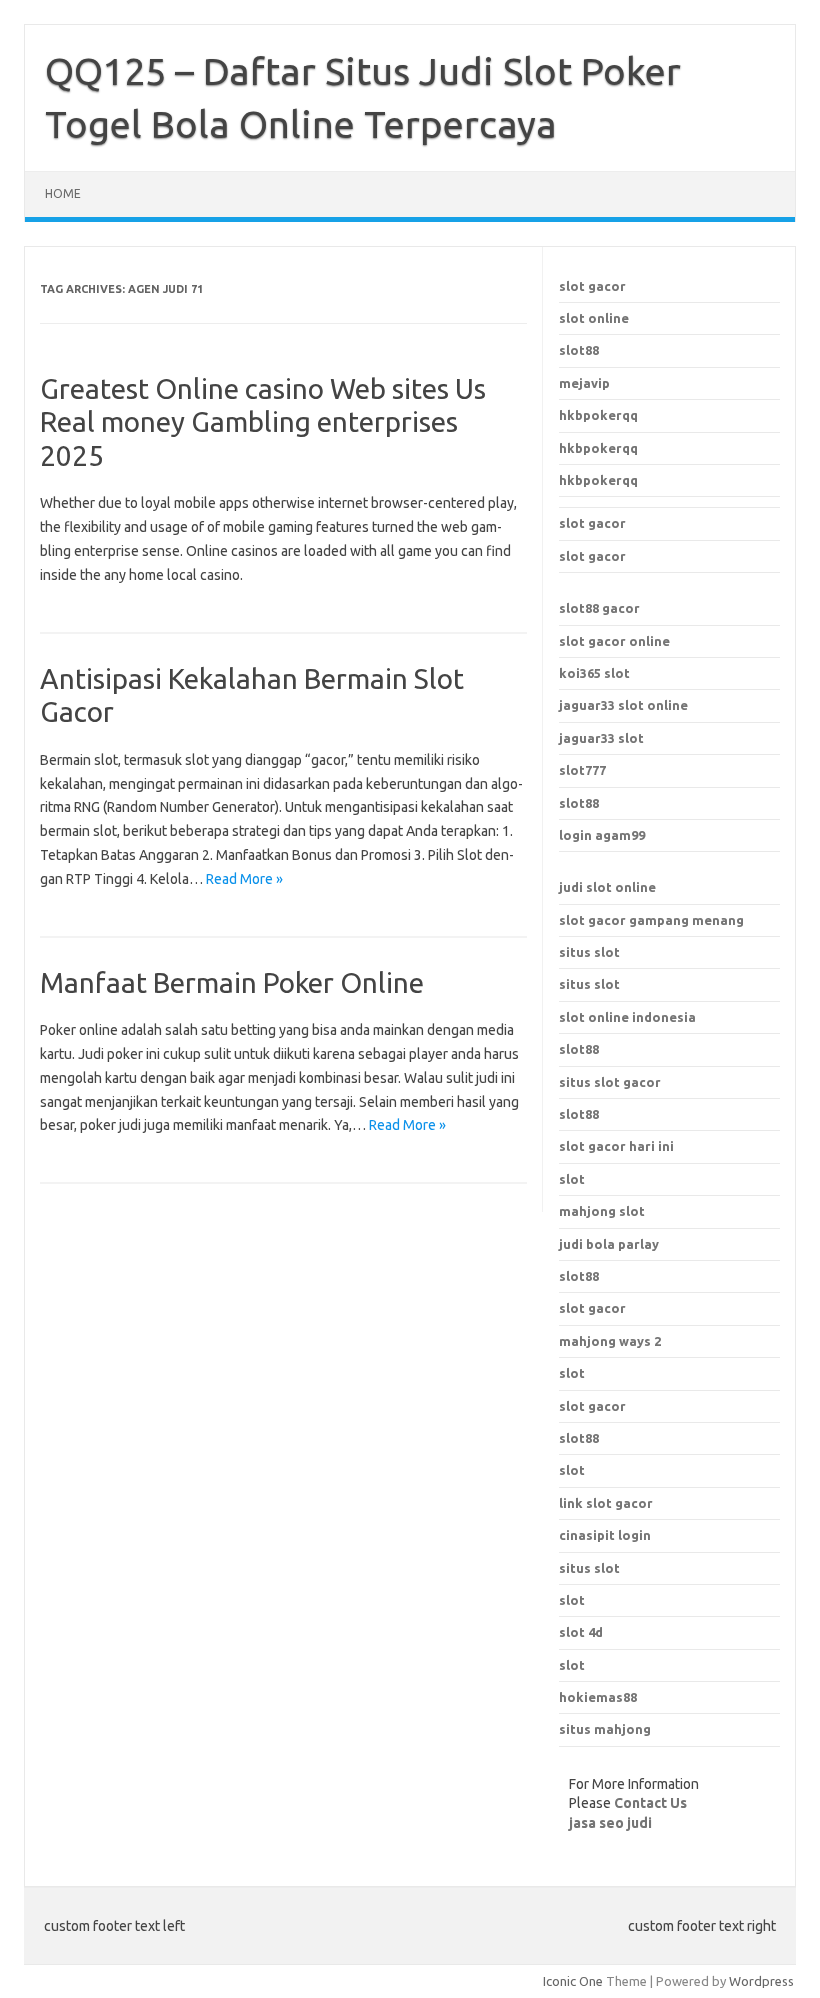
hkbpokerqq (598, 415)
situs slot (589, 952)
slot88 (579, 350)
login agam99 (602, 835)
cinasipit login (605, 1535)
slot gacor (592, 286)
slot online (594, 318)
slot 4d (581, 1632)
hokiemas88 (598, 1697)
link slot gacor (606, 1503)
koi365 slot (594, 673)
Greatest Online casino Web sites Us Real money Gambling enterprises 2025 (263, 422)
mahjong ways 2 (610, 1341)
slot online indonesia (627, 1017)
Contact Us (650, 1803)
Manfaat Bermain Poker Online (232, 982)
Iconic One (573, 1981)
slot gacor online (614, 641)
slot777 (582, 770)
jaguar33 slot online (623, 705)
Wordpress (761, 1981)
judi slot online (607, 887)
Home (63, 193)
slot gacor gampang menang (651, 920)
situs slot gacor (610, 1082)
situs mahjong (605, 1729)
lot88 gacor (599, 608)
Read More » (244, 879)
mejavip (584, 383)
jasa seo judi (610, 1823)
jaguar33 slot (601, 738)
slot (572, 1373)
